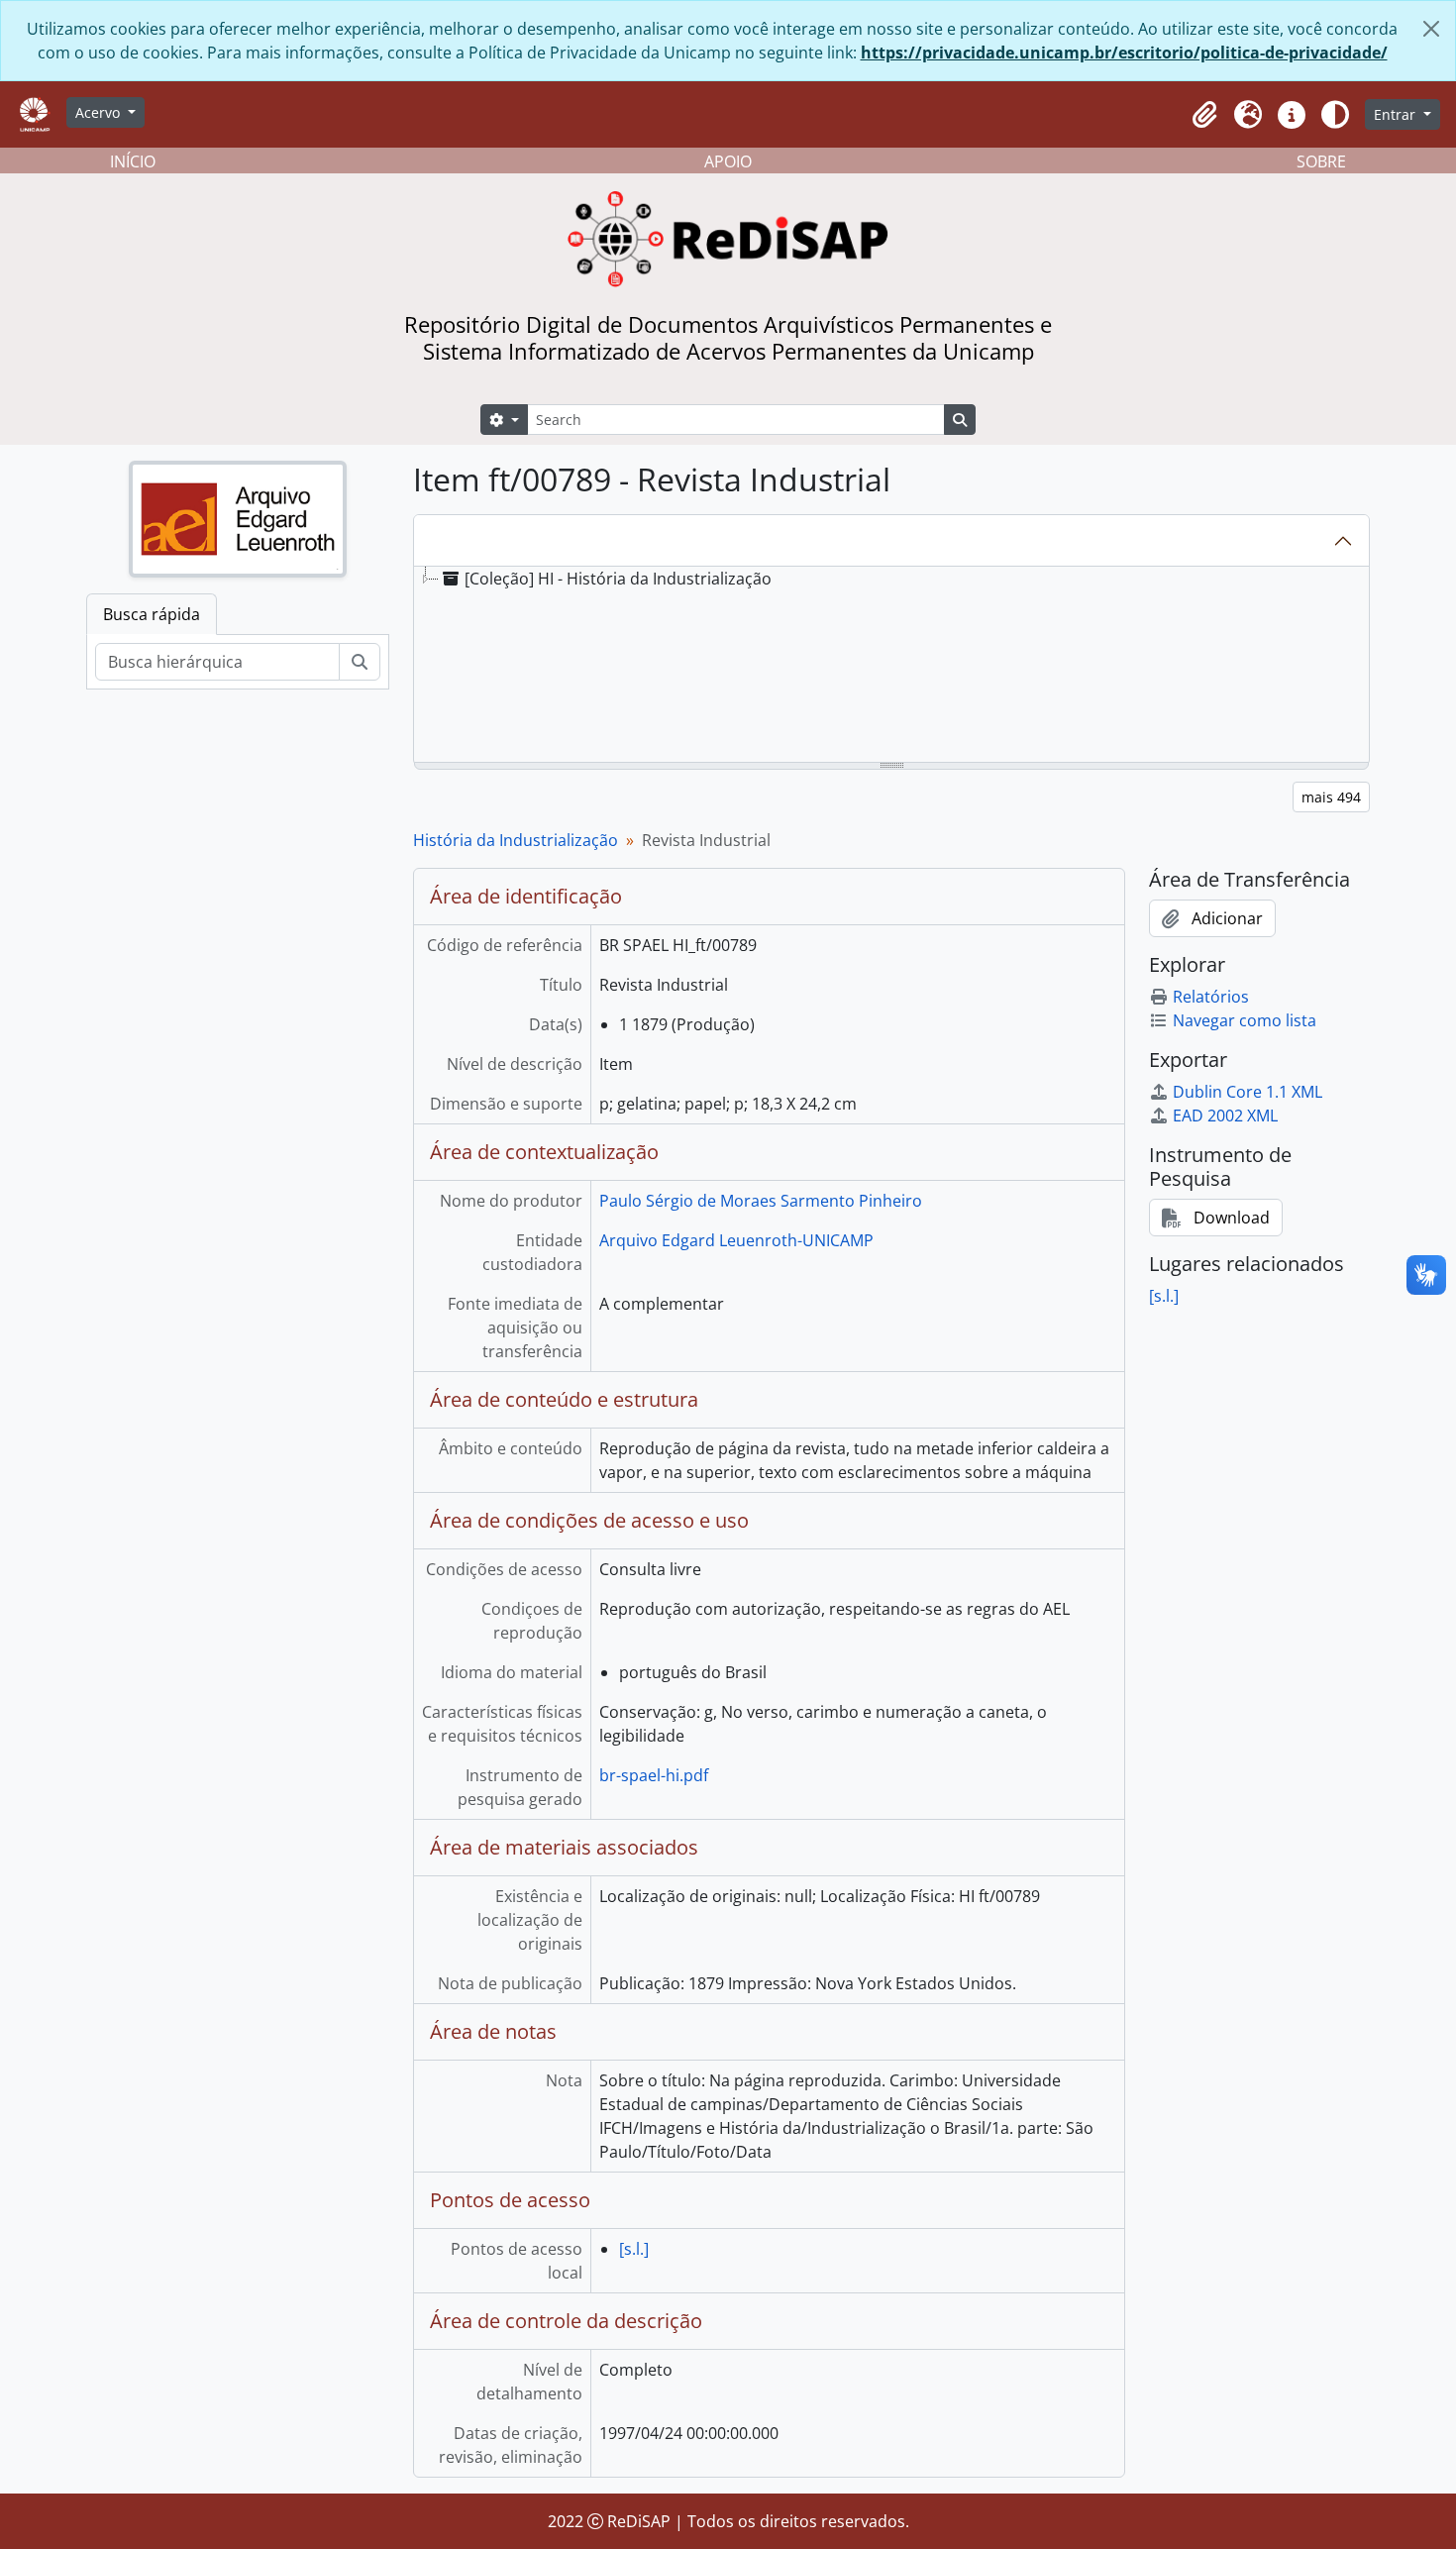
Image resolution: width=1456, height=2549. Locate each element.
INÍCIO (133, 161)
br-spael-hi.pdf (654, 1775)
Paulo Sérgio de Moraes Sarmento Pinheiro (761, 1201)
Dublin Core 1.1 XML (1248, 1092)
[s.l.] (634, 2249)
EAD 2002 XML (1225, 1115)
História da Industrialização (516, 840)
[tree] (891, 666)
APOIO (728, 161)
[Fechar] (1431, 29)
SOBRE (1321, 161)
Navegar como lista (1245, 1020)
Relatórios (1211, 997)
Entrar (1397, 114)
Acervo (100, 112)
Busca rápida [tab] (152, 614)
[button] (1204, 115)
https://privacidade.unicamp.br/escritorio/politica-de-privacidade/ (1124, 53)
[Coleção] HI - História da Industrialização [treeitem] (618, 579)
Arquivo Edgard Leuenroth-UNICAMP (736, 1240)
